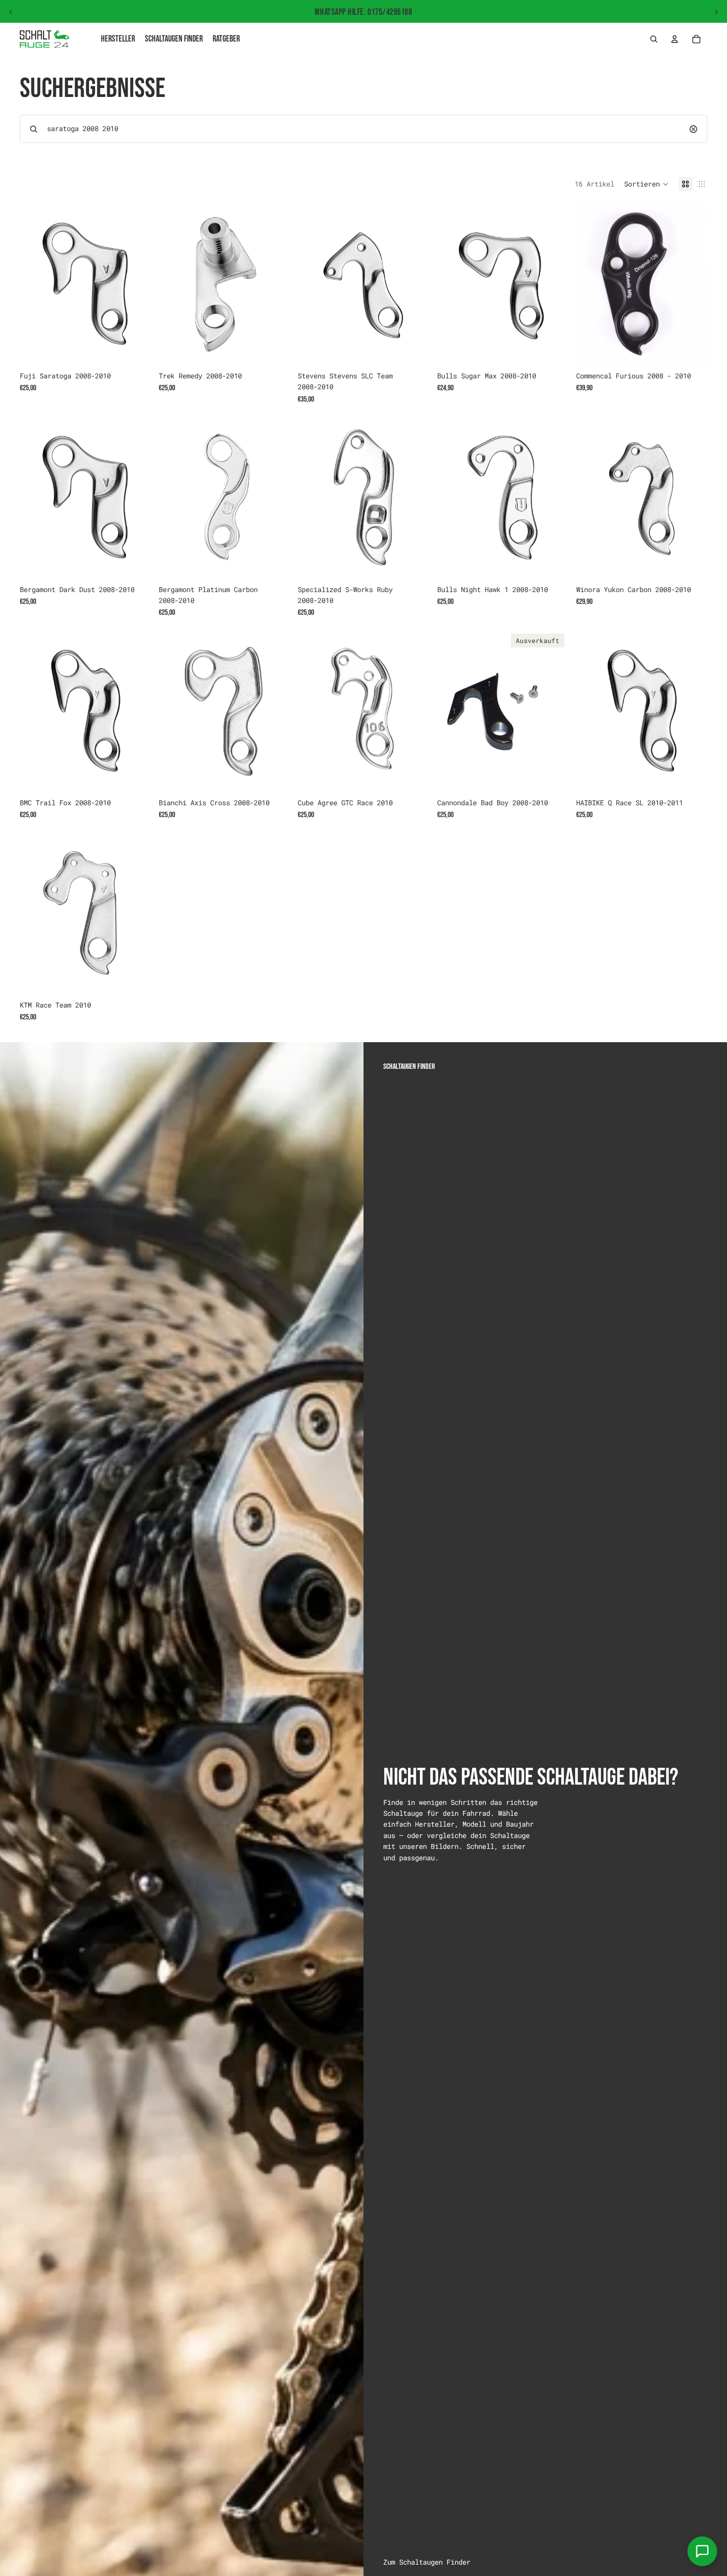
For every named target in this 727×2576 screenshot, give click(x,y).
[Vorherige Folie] (11, 12)
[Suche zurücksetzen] (693, 129)
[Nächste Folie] (716, 12)
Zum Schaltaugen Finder (427, 2562)
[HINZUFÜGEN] (136, 351)
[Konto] (675, 39)
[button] (646, 184)
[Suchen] (654, 39)
